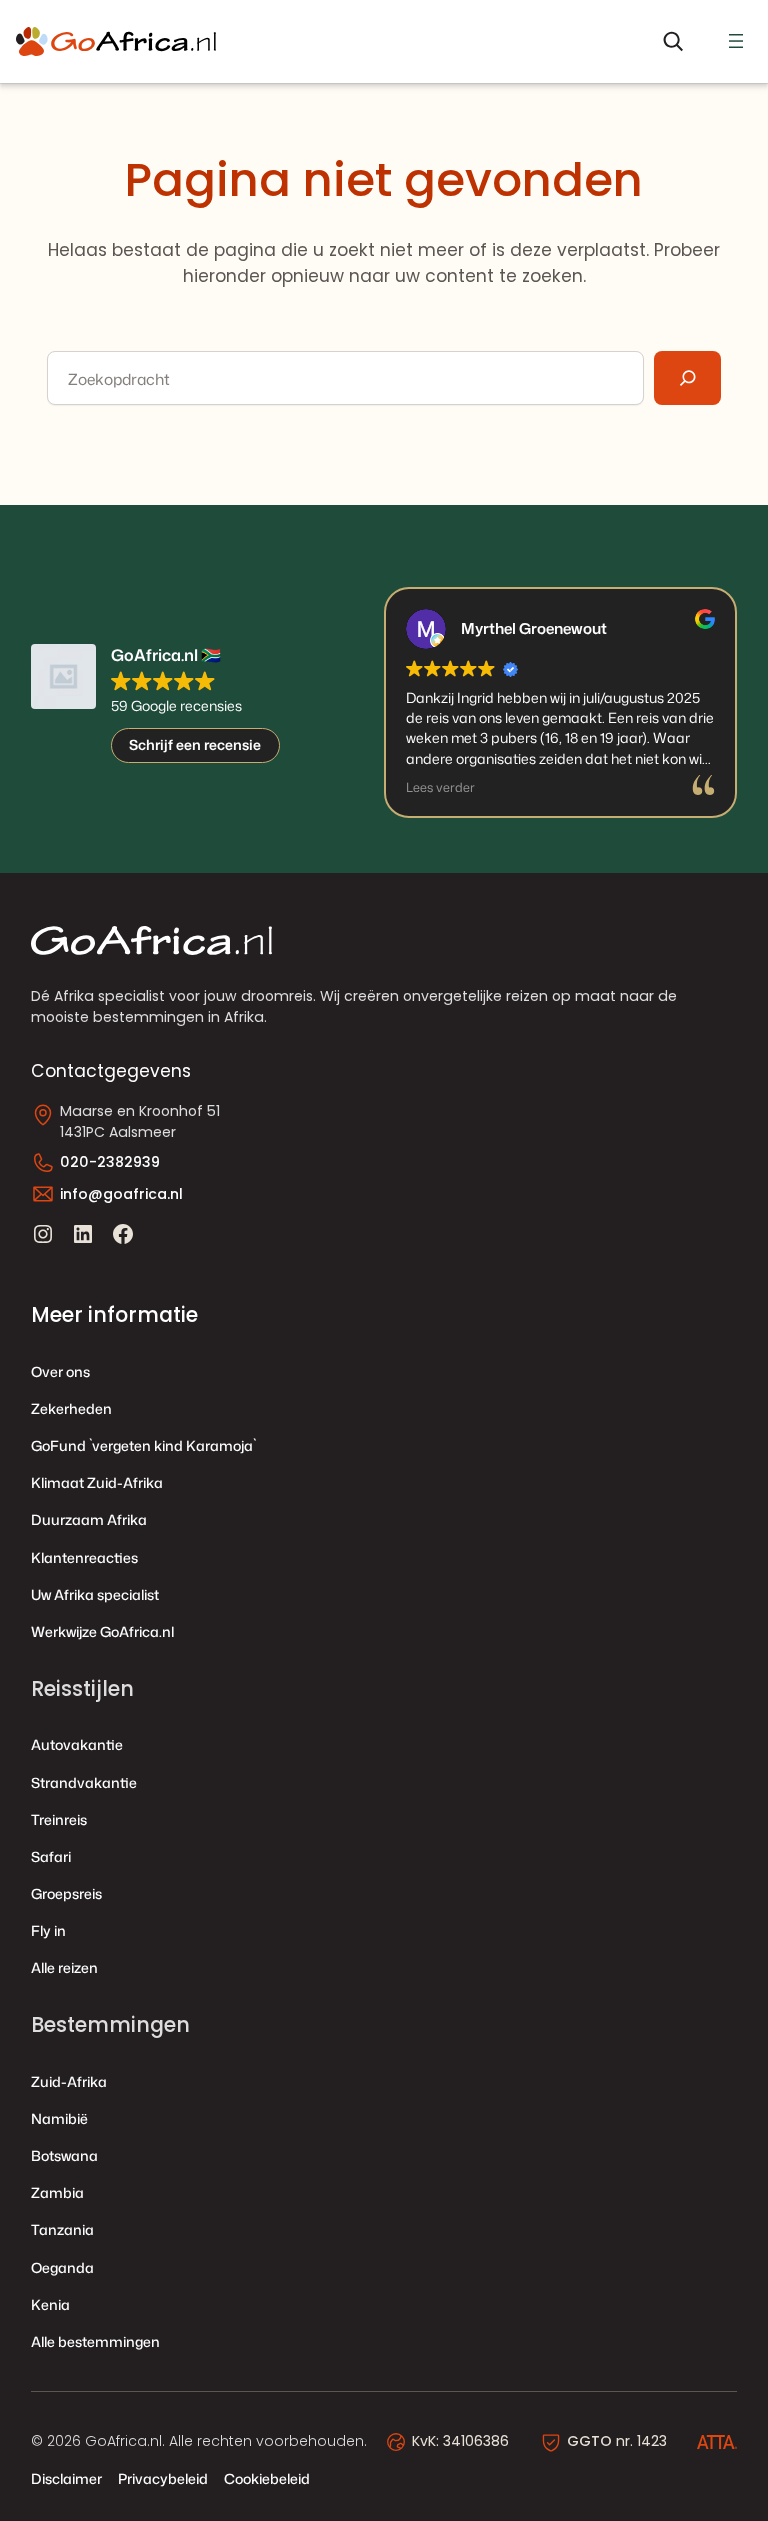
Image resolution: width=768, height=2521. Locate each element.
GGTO (589, 2441)
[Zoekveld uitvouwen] (672, 41)
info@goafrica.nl (121, 1194)
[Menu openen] (736, 41)
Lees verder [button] (440, 787)
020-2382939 (110, 1162)
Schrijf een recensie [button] (195, 744)
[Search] (687, 378)
